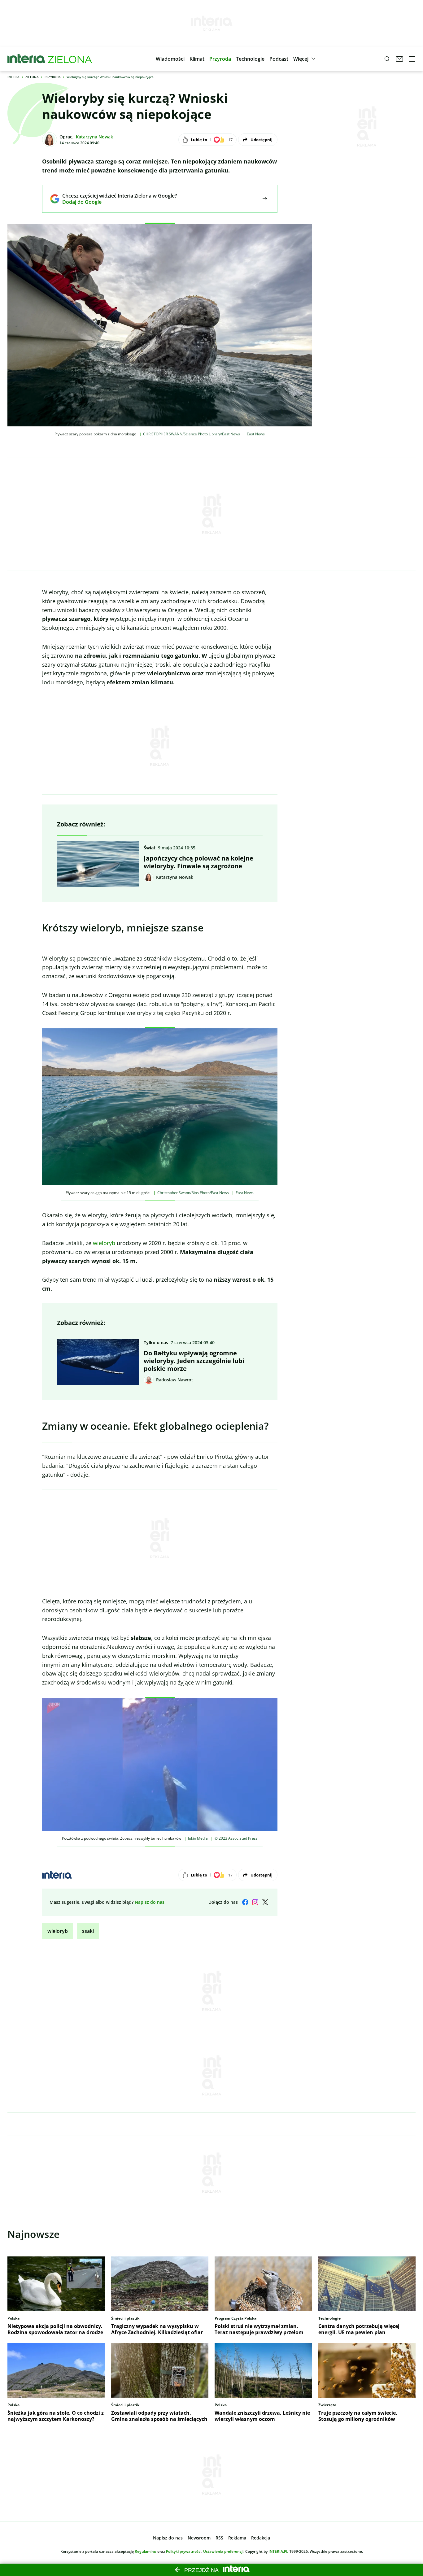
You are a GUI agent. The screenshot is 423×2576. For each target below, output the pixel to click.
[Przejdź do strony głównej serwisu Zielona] (70, 59)
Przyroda (53, 77)
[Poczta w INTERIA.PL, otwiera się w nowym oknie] (399, 59)
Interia (13, 77)
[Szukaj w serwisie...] (387, 59)
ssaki (88, 1931)
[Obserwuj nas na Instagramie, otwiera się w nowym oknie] (255, 1902)
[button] (170, 59)
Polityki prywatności (184, 2551)
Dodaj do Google (115, 202)
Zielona (32, 77)
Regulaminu (146, 2551)
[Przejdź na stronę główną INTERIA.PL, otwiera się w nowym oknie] (26, 59)
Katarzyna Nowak (94, 137)
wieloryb (104, 1243)
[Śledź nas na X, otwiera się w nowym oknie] (265, 1902)
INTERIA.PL (278, 2551)
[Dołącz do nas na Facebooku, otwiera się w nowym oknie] (245, 1902)
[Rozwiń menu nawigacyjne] (412, 59)
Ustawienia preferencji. (224, 2551)
